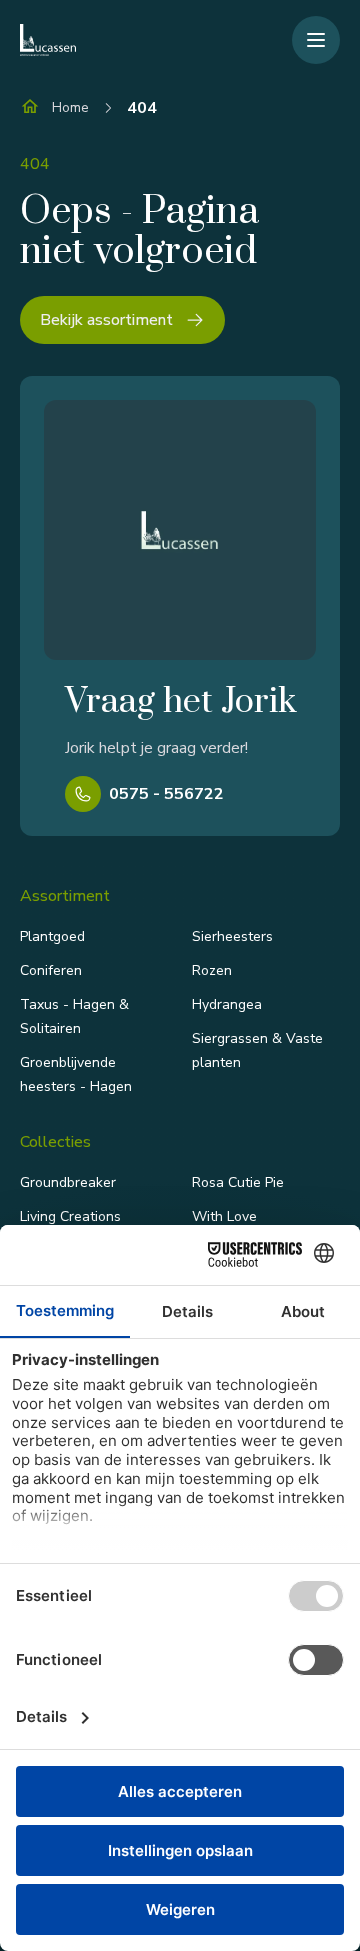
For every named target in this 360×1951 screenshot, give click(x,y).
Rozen (212, 970)
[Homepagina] (48, 40)
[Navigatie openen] (316, 40)
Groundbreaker (68, 1182)
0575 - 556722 (166, 794)
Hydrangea (227, 1004)
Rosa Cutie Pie (238, 1182)
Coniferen (51, 970)
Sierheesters (232, 936)
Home (70, 107)
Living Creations (70, 1216)
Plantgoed (52, 936)
